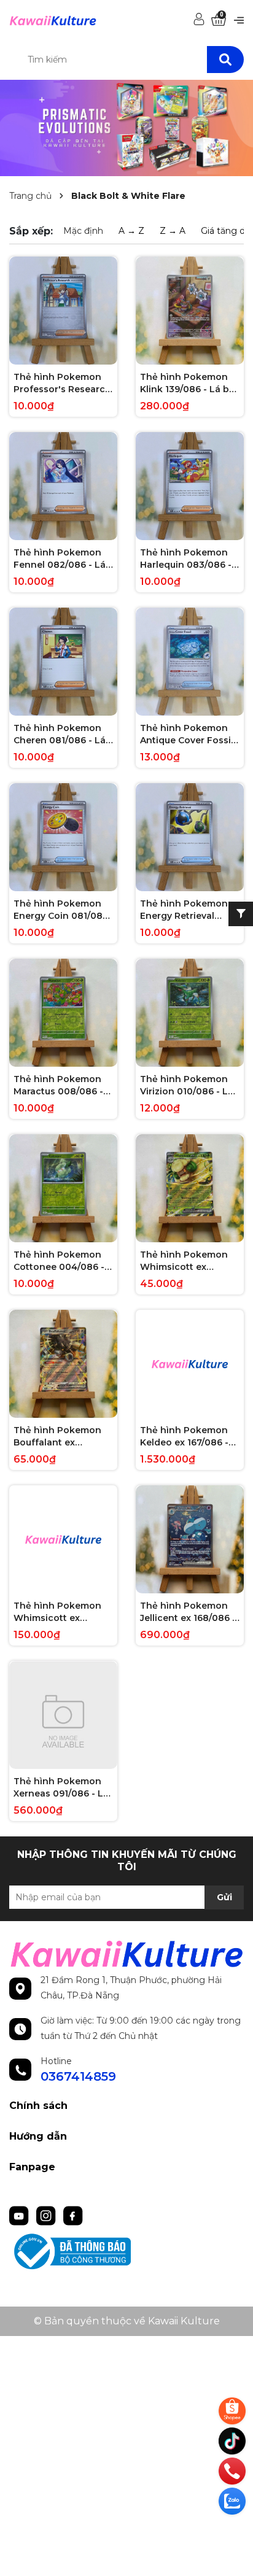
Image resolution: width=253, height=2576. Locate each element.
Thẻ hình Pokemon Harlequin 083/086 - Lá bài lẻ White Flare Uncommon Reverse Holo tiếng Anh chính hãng (189, 559)
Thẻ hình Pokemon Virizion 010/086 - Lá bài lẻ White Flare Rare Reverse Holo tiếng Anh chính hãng (187, 1085)
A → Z (131, 231)
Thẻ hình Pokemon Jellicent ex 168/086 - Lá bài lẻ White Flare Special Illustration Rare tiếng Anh (188, 1612)
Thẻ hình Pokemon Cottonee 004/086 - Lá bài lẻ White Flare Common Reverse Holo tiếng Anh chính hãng (62, 1261)
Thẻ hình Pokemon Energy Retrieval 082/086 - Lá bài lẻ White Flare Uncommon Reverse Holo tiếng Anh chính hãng (189, 910)
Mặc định (83, 231)
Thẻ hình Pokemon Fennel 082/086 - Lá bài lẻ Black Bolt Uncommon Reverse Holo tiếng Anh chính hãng (62, 559)
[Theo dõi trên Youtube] (20, 2214)
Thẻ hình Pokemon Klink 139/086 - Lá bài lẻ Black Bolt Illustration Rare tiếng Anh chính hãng (189, 383)
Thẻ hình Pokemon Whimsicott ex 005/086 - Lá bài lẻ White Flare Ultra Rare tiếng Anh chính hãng (189, 1261)
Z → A (173, 231)
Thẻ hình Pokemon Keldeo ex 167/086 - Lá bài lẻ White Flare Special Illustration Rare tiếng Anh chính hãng (189, 1437)
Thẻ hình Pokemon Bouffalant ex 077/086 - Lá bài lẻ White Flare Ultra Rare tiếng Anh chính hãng (62, 1437)
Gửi (224, 1897)
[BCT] (126, 2252)
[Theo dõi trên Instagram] (47, 2214)
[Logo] (53, 20)
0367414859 (78, 2076)
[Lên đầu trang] (233, 2530)
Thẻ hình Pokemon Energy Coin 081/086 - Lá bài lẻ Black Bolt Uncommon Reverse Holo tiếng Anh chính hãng (62, 910)
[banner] (126, 127)
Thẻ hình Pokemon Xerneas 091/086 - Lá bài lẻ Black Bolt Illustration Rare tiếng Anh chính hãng (63, 1788)
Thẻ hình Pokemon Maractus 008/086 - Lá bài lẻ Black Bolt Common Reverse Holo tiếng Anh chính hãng (62, 1085)
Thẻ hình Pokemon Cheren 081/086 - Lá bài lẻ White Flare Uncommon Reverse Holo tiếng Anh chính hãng (62, 734)
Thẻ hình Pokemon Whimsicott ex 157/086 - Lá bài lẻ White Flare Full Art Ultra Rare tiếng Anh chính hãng (60, 1612)
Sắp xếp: (31, 231)
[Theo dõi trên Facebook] (73, 2214)
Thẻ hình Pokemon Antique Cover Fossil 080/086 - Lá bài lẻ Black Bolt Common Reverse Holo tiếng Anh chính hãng (187, 734)
